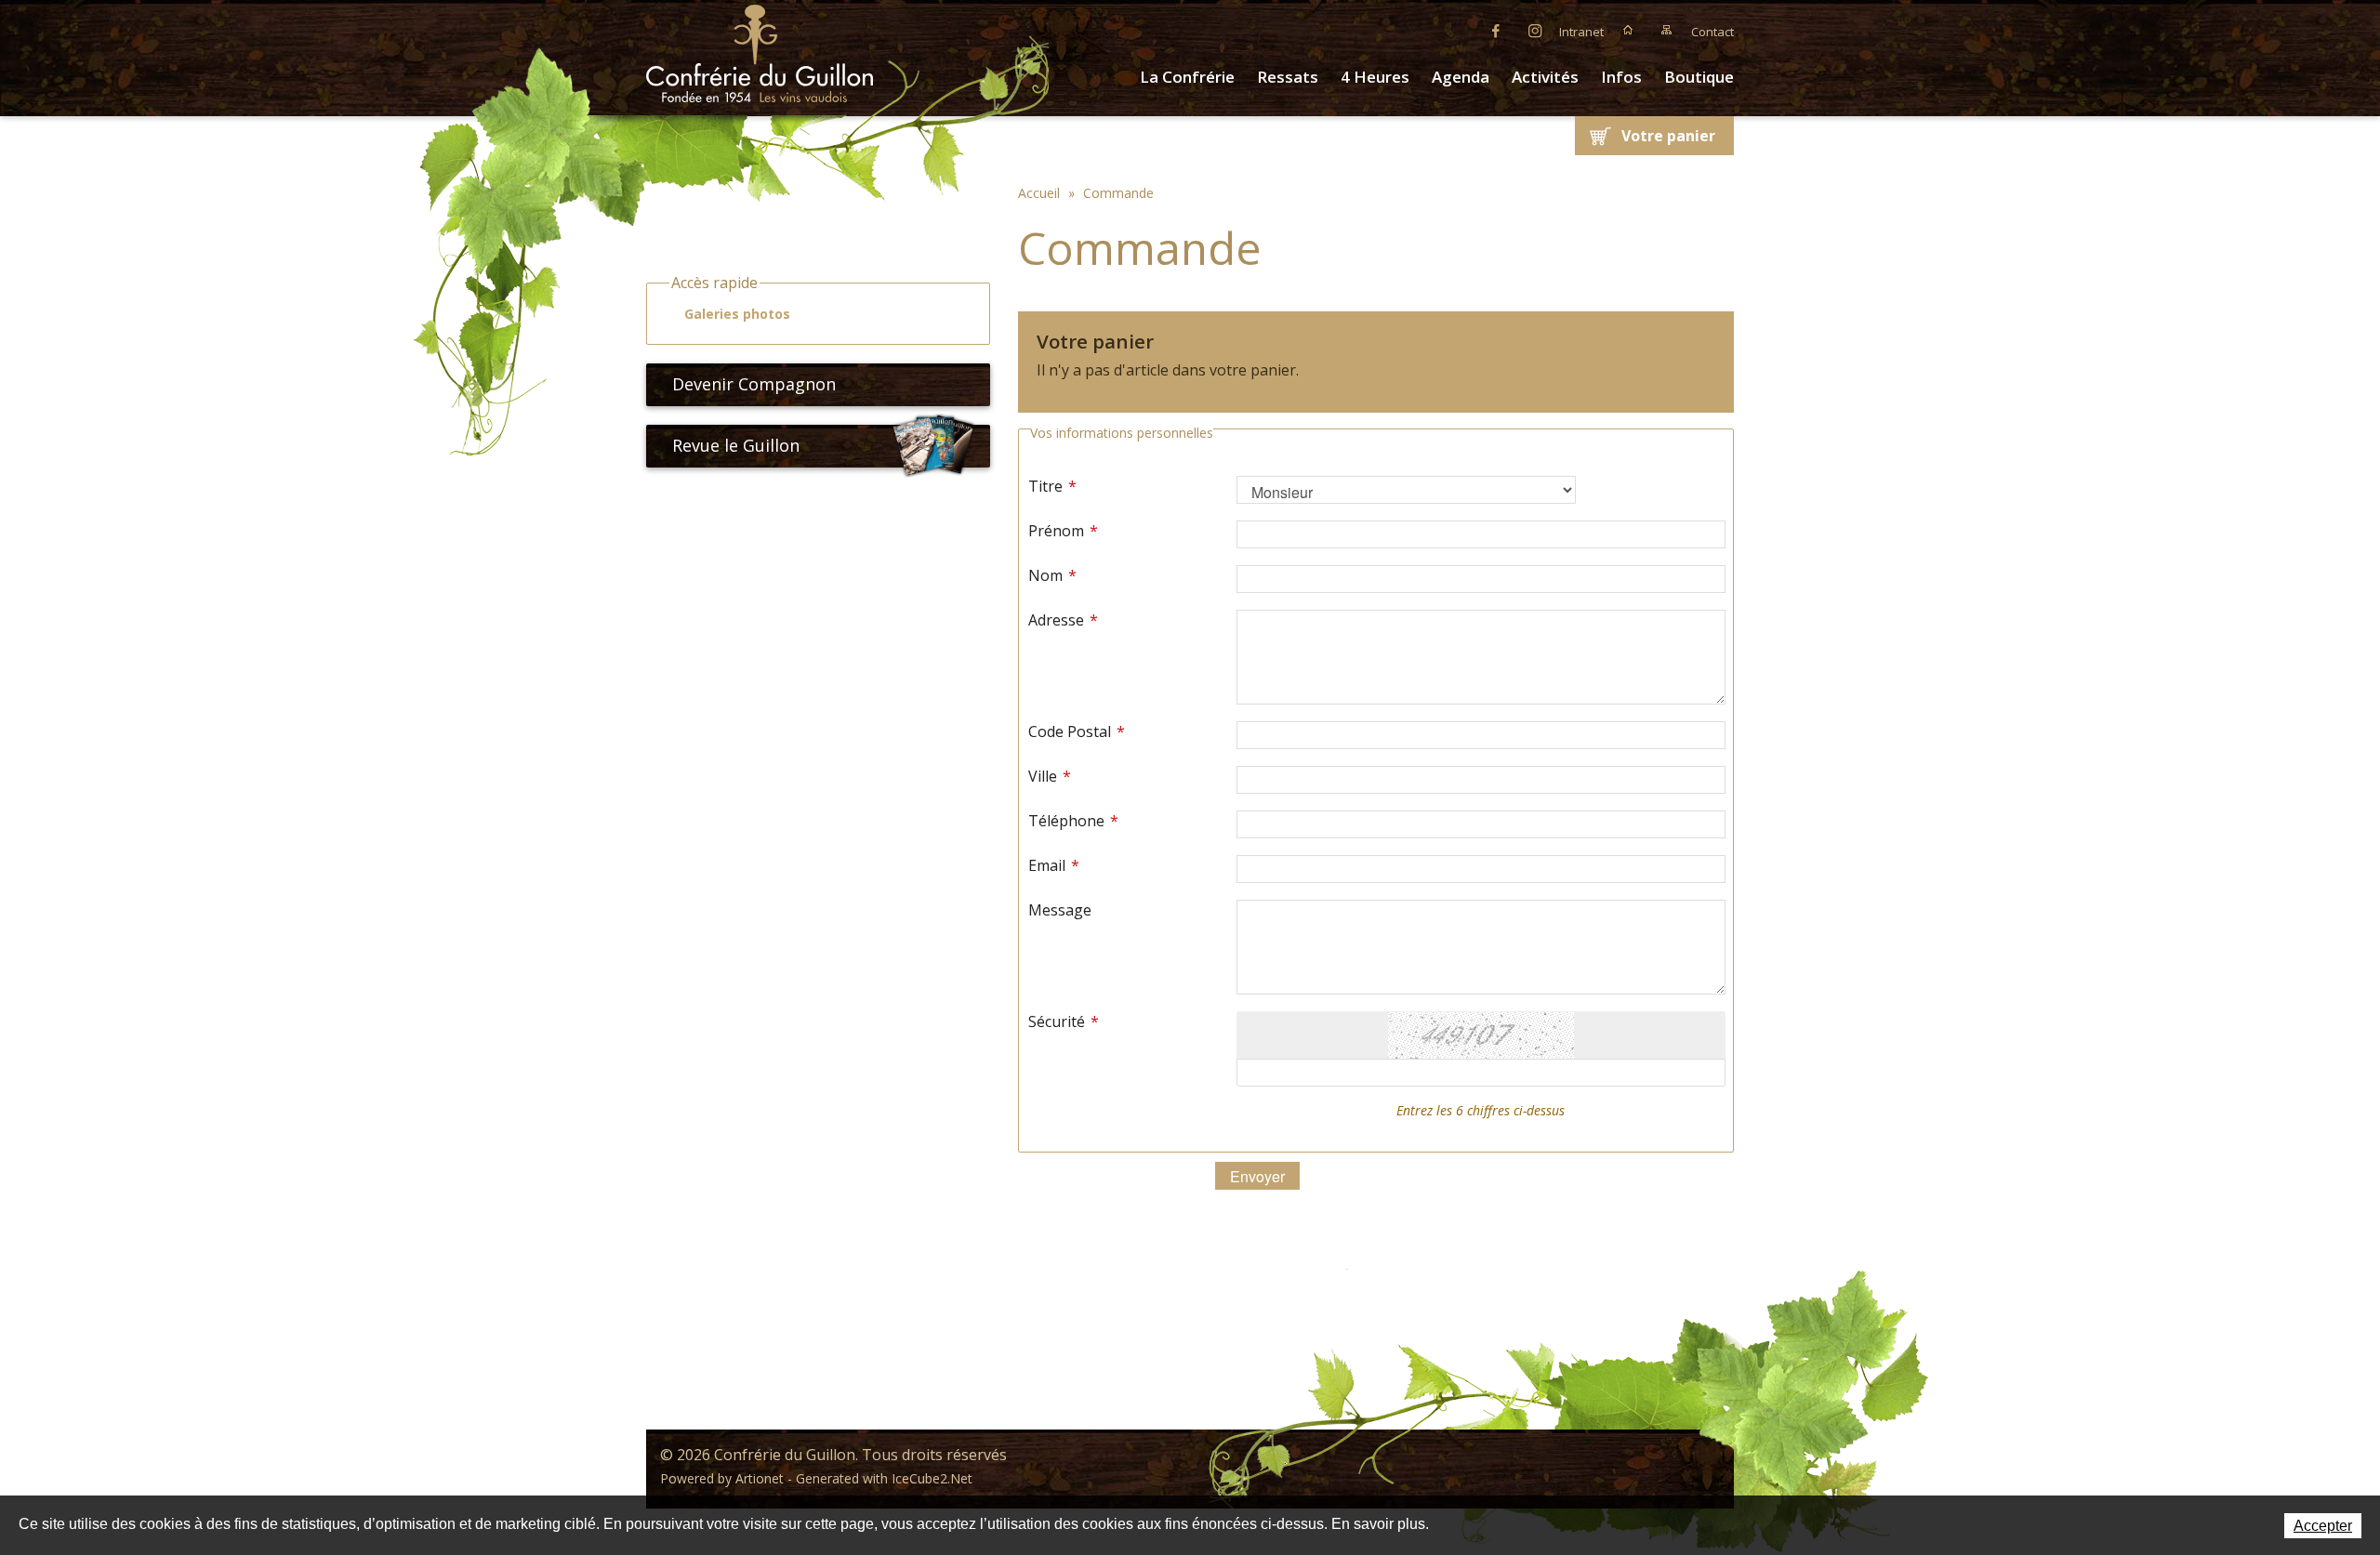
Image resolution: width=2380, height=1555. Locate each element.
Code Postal (1077, 731)
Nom (1052, 575)
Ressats (1288, 77)
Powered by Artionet (722, 1478)
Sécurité (1064, 1021)
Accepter (2323, 1526)
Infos (1621, 77)
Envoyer (1257, 1176)
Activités (1545, 77)
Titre (1052, 486)
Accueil (1628, 30)
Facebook (1496, 30)
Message (1060, 910)
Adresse (1063, 620)
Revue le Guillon (736, 445)
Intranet (1581, 32)
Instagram (1535, 30)
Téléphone (1073, 821)
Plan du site (1667, 30)
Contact (1712, 32)
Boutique (1699, 77)
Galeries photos (737, 314)
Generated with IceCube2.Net (884, 1478)
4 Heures (1375, 77)
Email (1054, 865)
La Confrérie (1187, 77)
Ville (1050, 776)
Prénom (1063, 531)
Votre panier (1668, 136)
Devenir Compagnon (754, 384)
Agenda (1461, 77)
